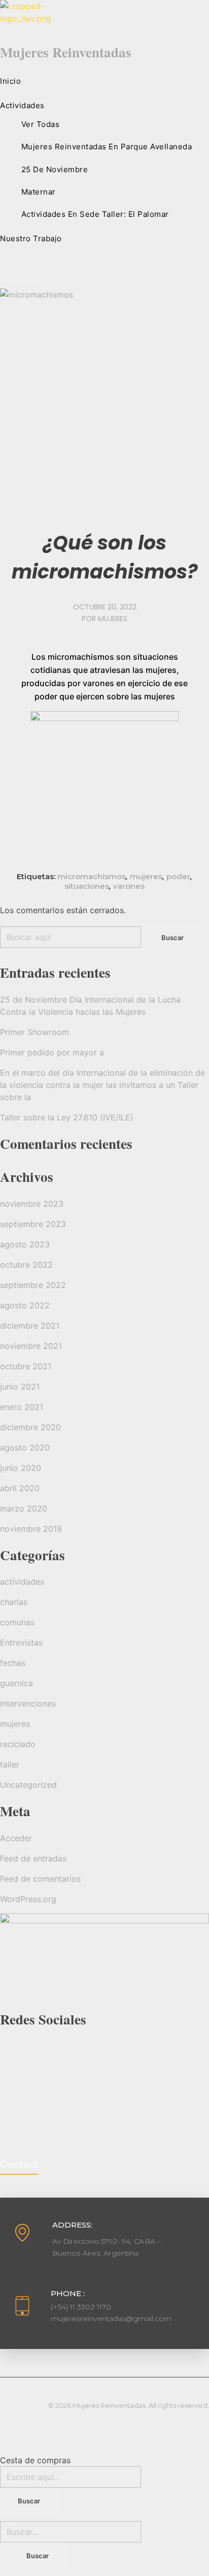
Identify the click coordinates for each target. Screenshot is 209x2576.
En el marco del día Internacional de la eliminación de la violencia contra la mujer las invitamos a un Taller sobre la (102, 1085)
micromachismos (92, 876)
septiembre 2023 (33, 1224)
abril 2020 (20, 1488)
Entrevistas (21, 1643)
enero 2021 (22, 1407)
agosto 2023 (25, 1244)
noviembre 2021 (31, 1346)
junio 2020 (21, 1468)
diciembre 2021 (30, 1326)
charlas (14, 1602)
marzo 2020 (24, 1508)
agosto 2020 (25, 1447)
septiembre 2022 (33, 1285)
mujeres (113, 619)
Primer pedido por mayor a (52, 1052)
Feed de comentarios (40, 1879)
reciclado (18, 1744)
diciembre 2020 (30, 1427)
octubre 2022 (26, 1265)
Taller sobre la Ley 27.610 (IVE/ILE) (67, 1117)
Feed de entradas (33, 1858)
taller (10, 1764)
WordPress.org (28, 1899)
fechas (13, 1663)
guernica (16, 1683)
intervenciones (28, 1703)
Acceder (16, 1838)
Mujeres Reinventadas (66, 52)
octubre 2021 (26, 1366)
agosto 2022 (25, 1305)
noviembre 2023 (32, 1204)
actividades (22, 1582)
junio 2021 (20, 1387)
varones (129, 886)
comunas (17, 1622)
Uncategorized (28, 1785)
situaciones (87, 886)
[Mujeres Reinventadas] (104, 19)
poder (178, 876)
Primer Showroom (34, 1032)
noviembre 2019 (31, 1529)
